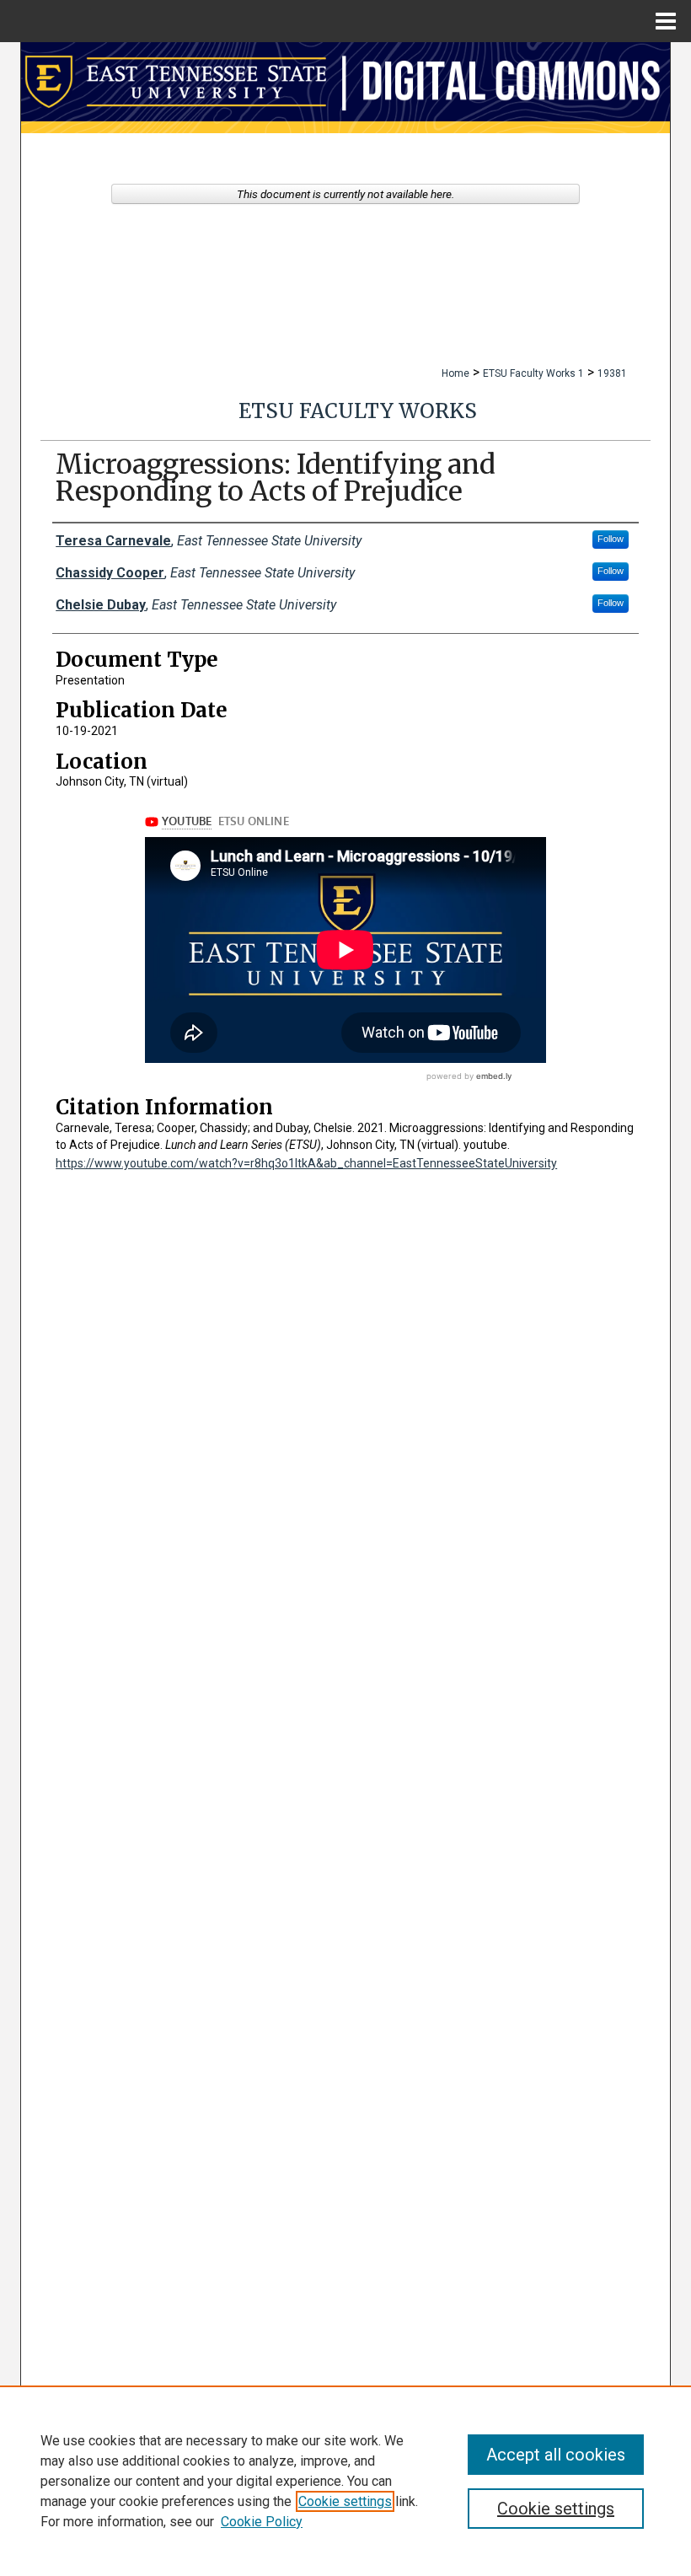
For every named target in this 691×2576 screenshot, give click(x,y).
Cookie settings (345, 2501)
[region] (345, 2481)
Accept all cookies (556, 2455)
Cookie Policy (262, 2522)
